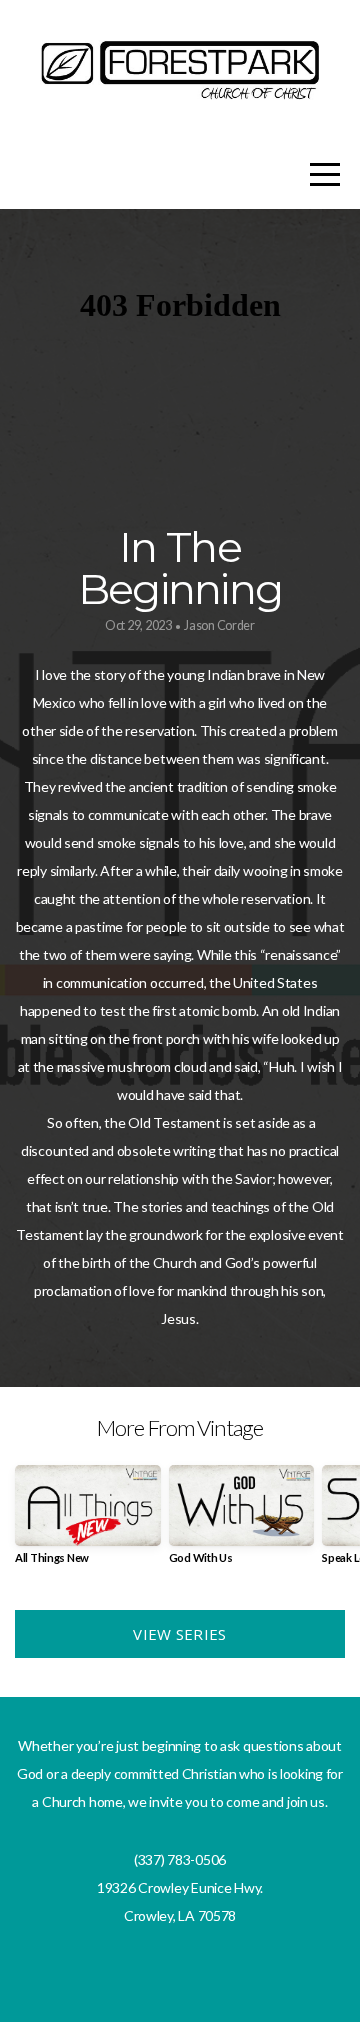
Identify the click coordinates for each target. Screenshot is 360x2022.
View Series (179, 1634)
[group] (88, 1522)
